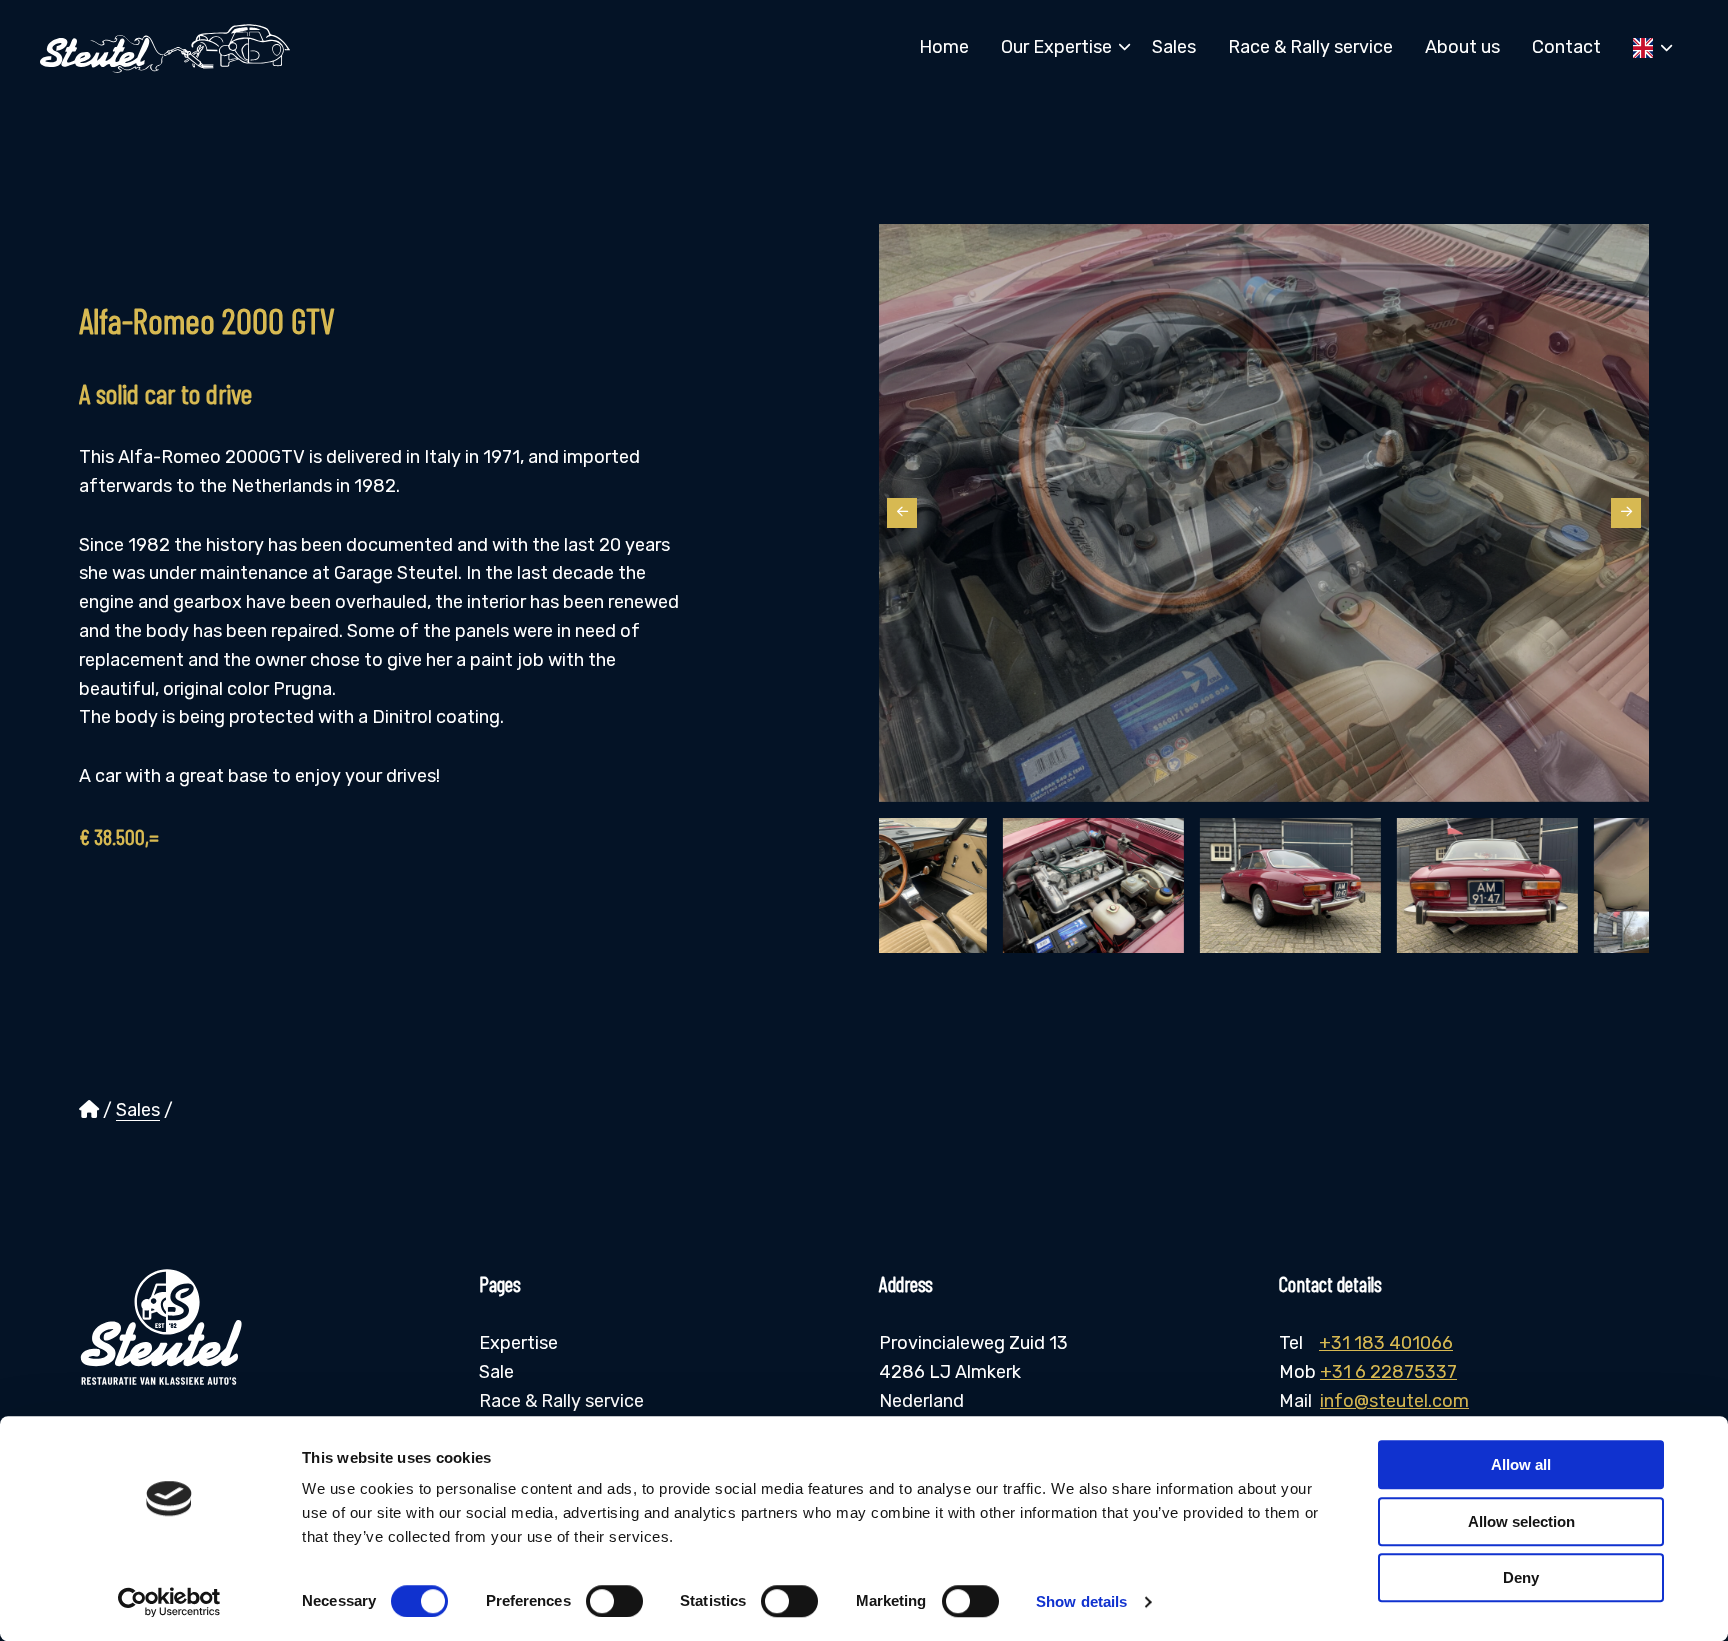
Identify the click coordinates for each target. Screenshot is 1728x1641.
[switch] (614, 1601)
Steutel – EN (165, 48)
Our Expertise (1056, 47)
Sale (496, 1372)
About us (1462, 47)
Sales (1174, 47)
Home (944, 47)
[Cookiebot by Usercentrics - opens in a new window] (169, 1602)
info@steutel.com (1394, 1401)
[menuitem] (944, 47)
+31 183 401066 (1386, 1343)
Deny (1521, 1577)
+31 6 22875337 (1388, 1372)
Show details (1081, 1601)
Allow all (1521, 1464)
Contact (1566, 47)
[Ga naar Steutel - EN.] (89, 1110)
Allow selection (1521, 1521)
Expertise (518, 1343)
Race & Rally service (1310, 47)
